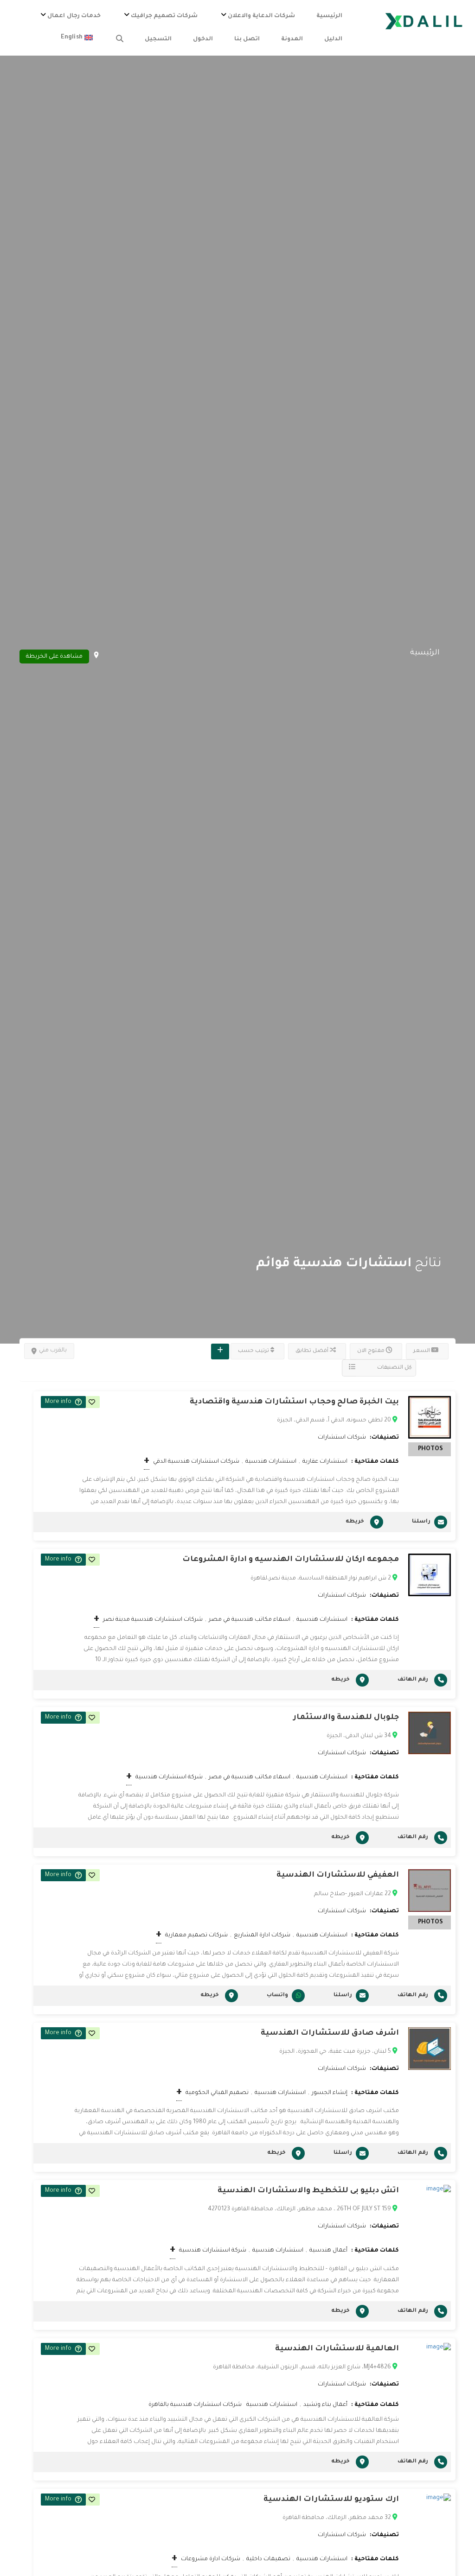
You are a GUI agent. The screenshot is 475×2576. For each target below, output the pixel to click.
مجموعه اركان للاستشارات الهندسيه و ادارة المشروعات (291, 1560)
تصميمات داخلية (268, 2559)
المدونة (292, 39)
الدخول (203, 39)
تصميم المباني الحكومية (217, 2093)
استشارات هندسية (271, 1462)
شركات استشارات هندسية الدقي (196, 1462)
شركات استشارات (342, 1438)
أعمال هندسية (328, 2251)
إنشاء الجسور (330, 2093)
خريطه (355, 1522)
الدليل (333, 39)
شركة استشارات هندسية (169, 1777)
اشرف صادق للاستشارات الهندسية (330, 2033)
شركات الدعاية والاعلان (261, 16)
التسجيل (158, 39)
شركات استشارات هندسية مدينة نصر (153, 1620)
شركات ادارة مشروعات (211, 2559)
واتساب (277, 1995)
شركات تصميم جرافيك (164, 16)
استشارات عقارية (325, 1462)
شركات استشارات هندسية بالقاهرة (195, 2405)
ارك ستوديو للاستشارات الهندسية (331, 2500)
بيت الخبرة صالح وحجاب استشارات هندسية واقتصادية (294, 1402)
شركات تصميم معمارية (196, 1935)
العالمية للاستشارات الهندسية (337, 2349)
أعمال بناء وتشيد (325, 2405)
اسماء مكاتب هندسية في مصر (250, 1620)
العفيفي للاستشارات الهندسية (338, 1875)
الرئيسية (329, 16)
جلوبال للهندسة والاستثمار (346, 1718)
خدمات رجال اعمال (74, 16)
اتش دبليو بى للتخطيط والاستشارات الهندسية (308, 2191)
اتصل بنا (247, 39)
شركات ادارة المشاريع (262, 1935)
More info (58, 1402)
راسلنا (421, 1522)
